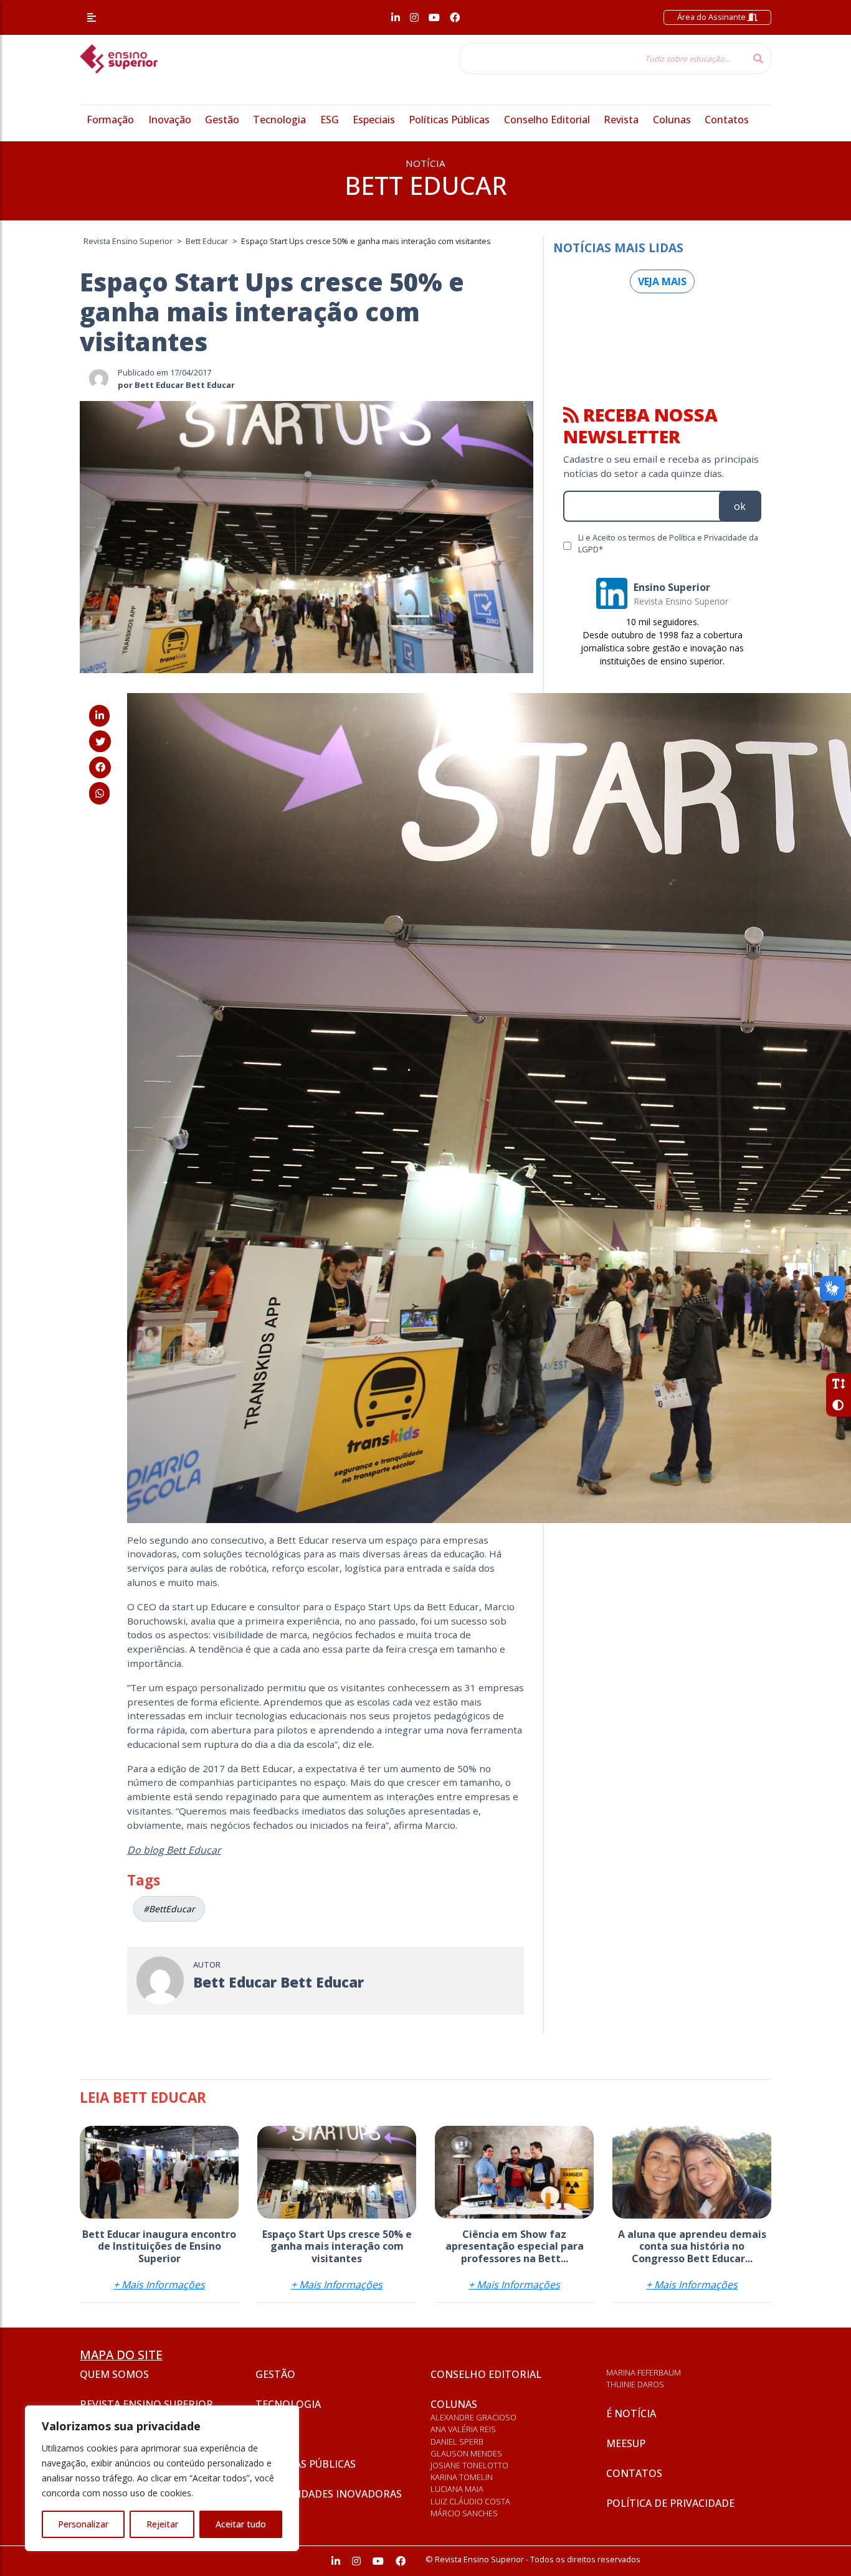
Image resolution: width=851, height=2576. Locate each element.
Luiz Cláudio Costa (470, 2501)
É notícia (631, 2413)
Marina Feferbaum (644, 2372)
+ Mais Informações (159, 2285)
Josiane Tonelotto (469, 2465)
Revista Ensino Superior (146, 2404)
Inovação (170, 120)
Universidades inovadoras (329, 2494)
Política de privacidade (670, 2503)
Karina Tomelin (462, 2477)
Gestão (222, 120)
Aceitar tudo (241, 2524)
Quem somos (114, 2374)
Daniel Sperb (457, 2442)
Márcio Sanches (464, 2513)
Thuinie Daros (635, 2384)
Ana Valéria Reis (463, 2429)
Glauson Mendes (466, 2453)
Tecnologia (279, 120)
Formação (110, 120)
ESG (330, 120)
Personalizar (83, 2524)
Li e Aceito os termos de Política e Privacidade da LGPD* (668, 543)
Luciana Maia (457, 2489)
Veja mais (662, 281)
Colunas (672, 120)
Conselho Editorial (547, 120)
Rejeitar (162, 2524)
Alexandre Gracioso (473, 2417)
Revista (621, 120)
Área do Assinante (712, 17)
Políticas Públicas (449, 120)
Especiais (374, 120)
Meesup (626, 2443)
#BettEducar (169, 1909)
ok (740, 506)
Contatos (727, 120)
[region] (162, 2478)
